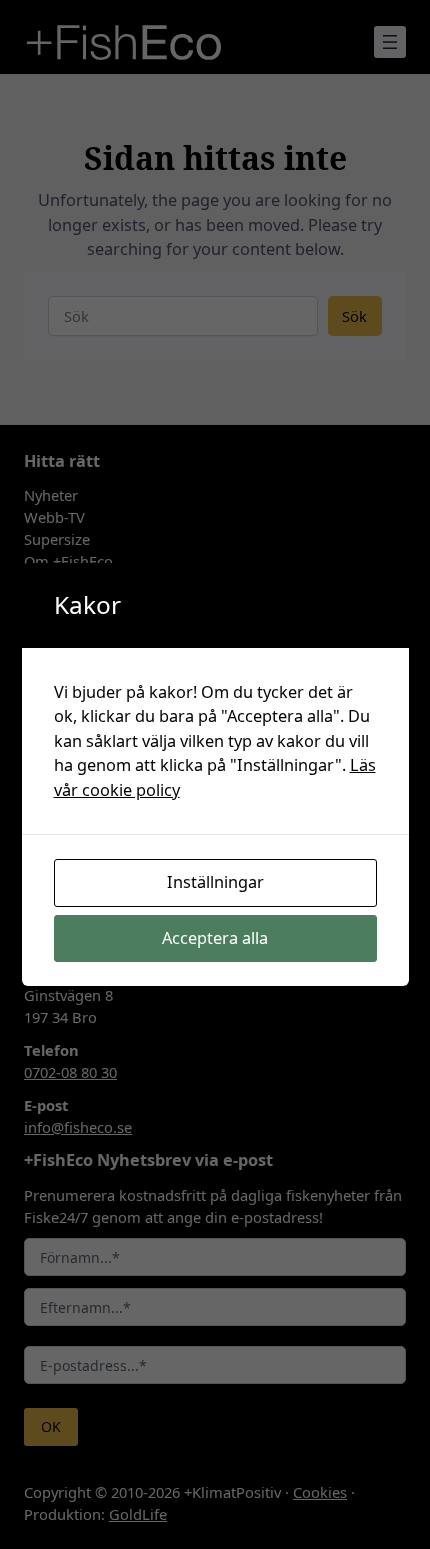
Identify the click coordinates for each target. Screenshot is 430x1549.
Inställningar (215, 882)
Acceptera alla (215, 938)
